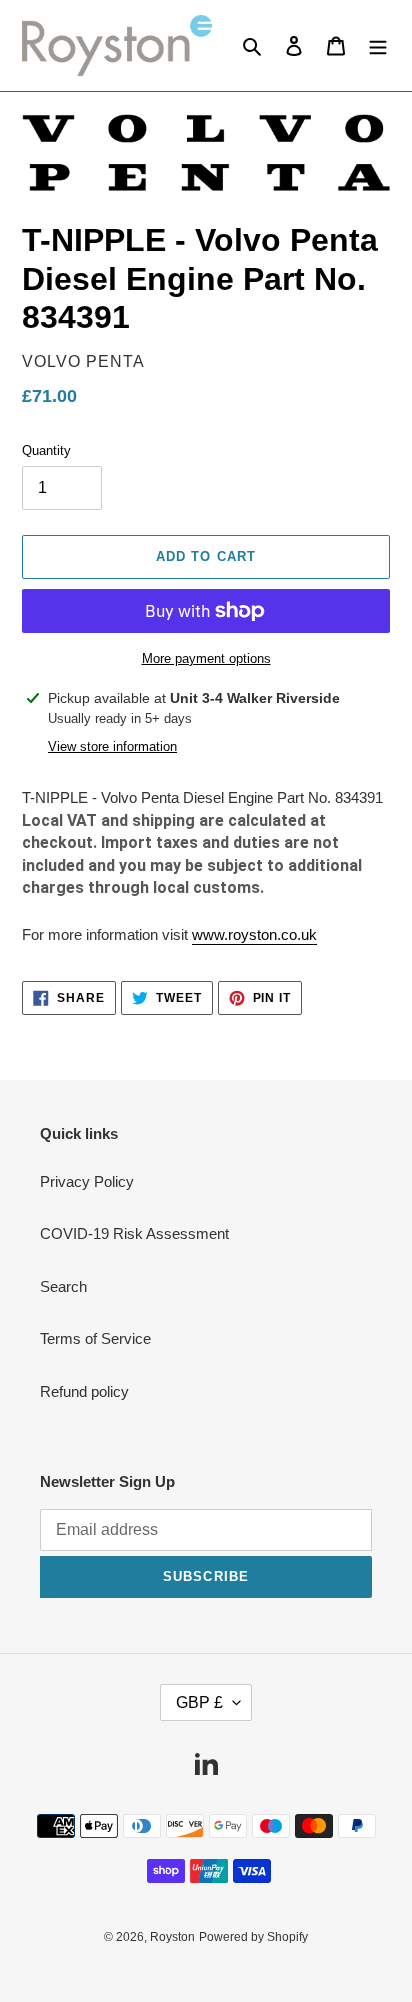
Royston (172, 1937)
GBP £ (199, 1702)
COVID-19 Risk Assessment (134, 1233)
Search (63, 1286)
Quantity (46, 450)
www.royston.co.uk (254, 934)
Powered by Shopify (253, 1937)
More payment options (206, 658)
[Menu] (378, 45)
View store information (112, 746)
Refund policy (84, 1391)
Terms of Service (95, 1338)
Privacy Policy (87, 1181)
